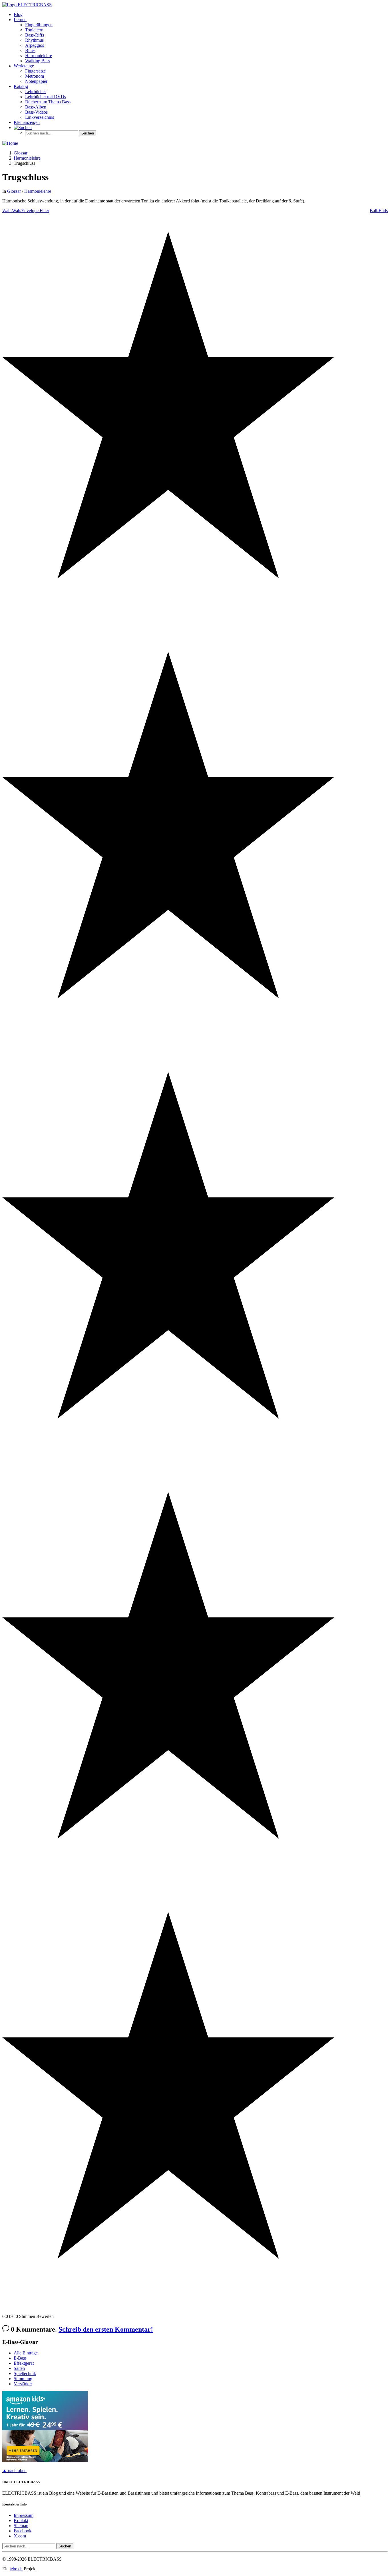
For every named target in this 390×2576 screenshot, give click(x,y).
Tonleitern (34, 30)
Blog (18, 14)
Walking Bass (38, 61)
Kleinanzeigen (27, 122)
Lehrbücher (36, 92)
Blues (30, 50)
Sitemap (21, 2526)
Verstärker (23, 2384)
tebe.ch (16, 2569)
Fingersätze (35, 71)
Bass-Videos (36, 112)
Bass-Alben (36, 107)
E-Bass (20, 2358)
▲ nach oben (14, 2470)
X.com (20, 2536)
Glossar (14, 191)
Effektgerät (24, 2363)
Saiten (19, 2368)
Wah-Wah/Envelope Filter (26, 211)
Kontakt (21, 2520)
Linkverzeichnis (40, 117)
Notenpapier (36, 81)
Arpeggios (35, 45)
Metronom (35, 76)
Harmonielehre (39, 56)
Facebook (23, 2531)
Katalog (21, 86)
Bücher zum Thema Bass (48, 102)
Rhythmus (34, 40)
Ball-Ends (379, 211)
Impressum (24, 2515)
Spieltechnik (25, 2373)
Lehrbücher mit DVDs (46, 97)
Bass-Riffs (35, 35)
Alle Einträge (26, 2353)
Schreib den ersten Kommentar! (106, 2329)
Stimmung (23, 2379)
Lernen (20, 20)
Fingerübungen (39, 25)
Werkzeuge (24, 66)
